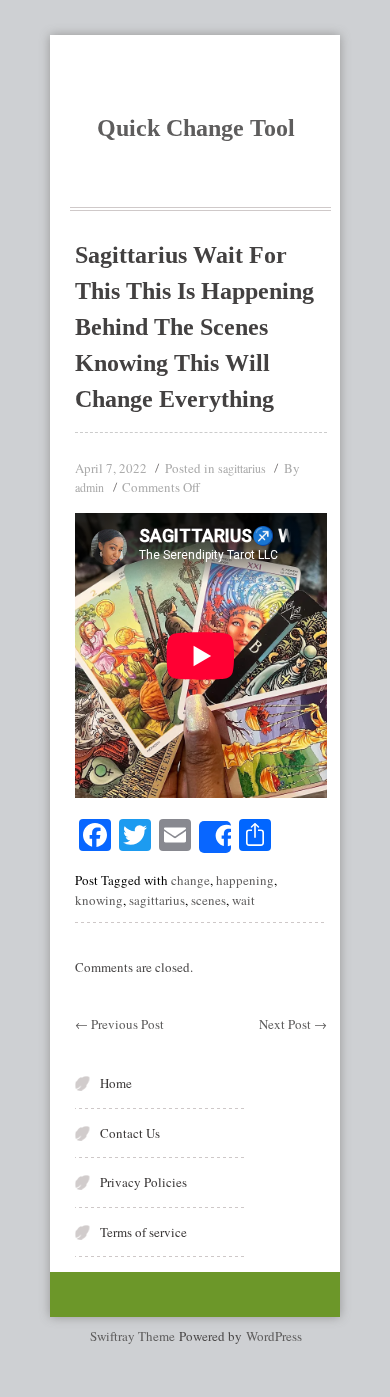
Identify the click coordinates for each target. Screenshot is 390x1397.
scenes (208, 900)
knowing (99, 900)
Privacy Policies (143, 1182)
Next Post (293, 1024)
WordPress (274, 1336)
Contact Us (130, 1133)
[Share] (215, 837)
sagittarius (242, 468)
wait (243, 900)
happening (245, 880)
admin (89, 487)
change (190, 880)
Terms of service (143, 1232)
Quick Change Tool (196, 128)
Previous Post (119, 1024)
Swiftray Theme (134, 1336)
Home (116, 1083)
